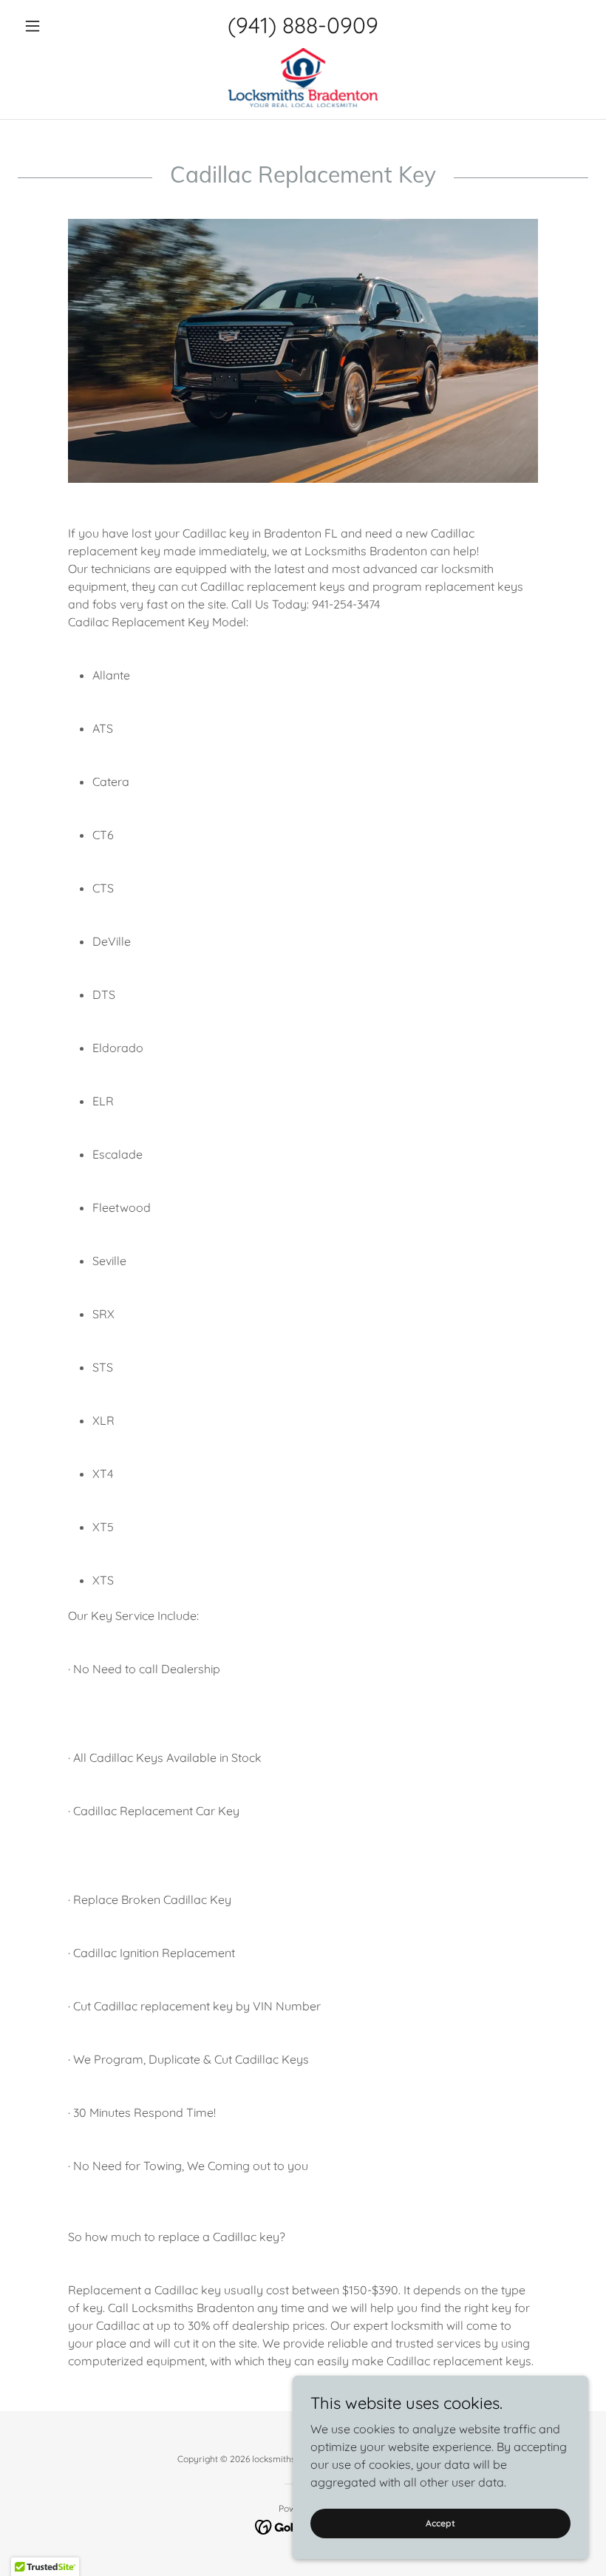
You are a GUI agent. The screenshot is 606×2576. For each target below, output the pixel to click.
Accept (440, 2523)
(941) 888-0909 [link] (303, 25)
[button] (61, 26)
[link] (303, 78)
